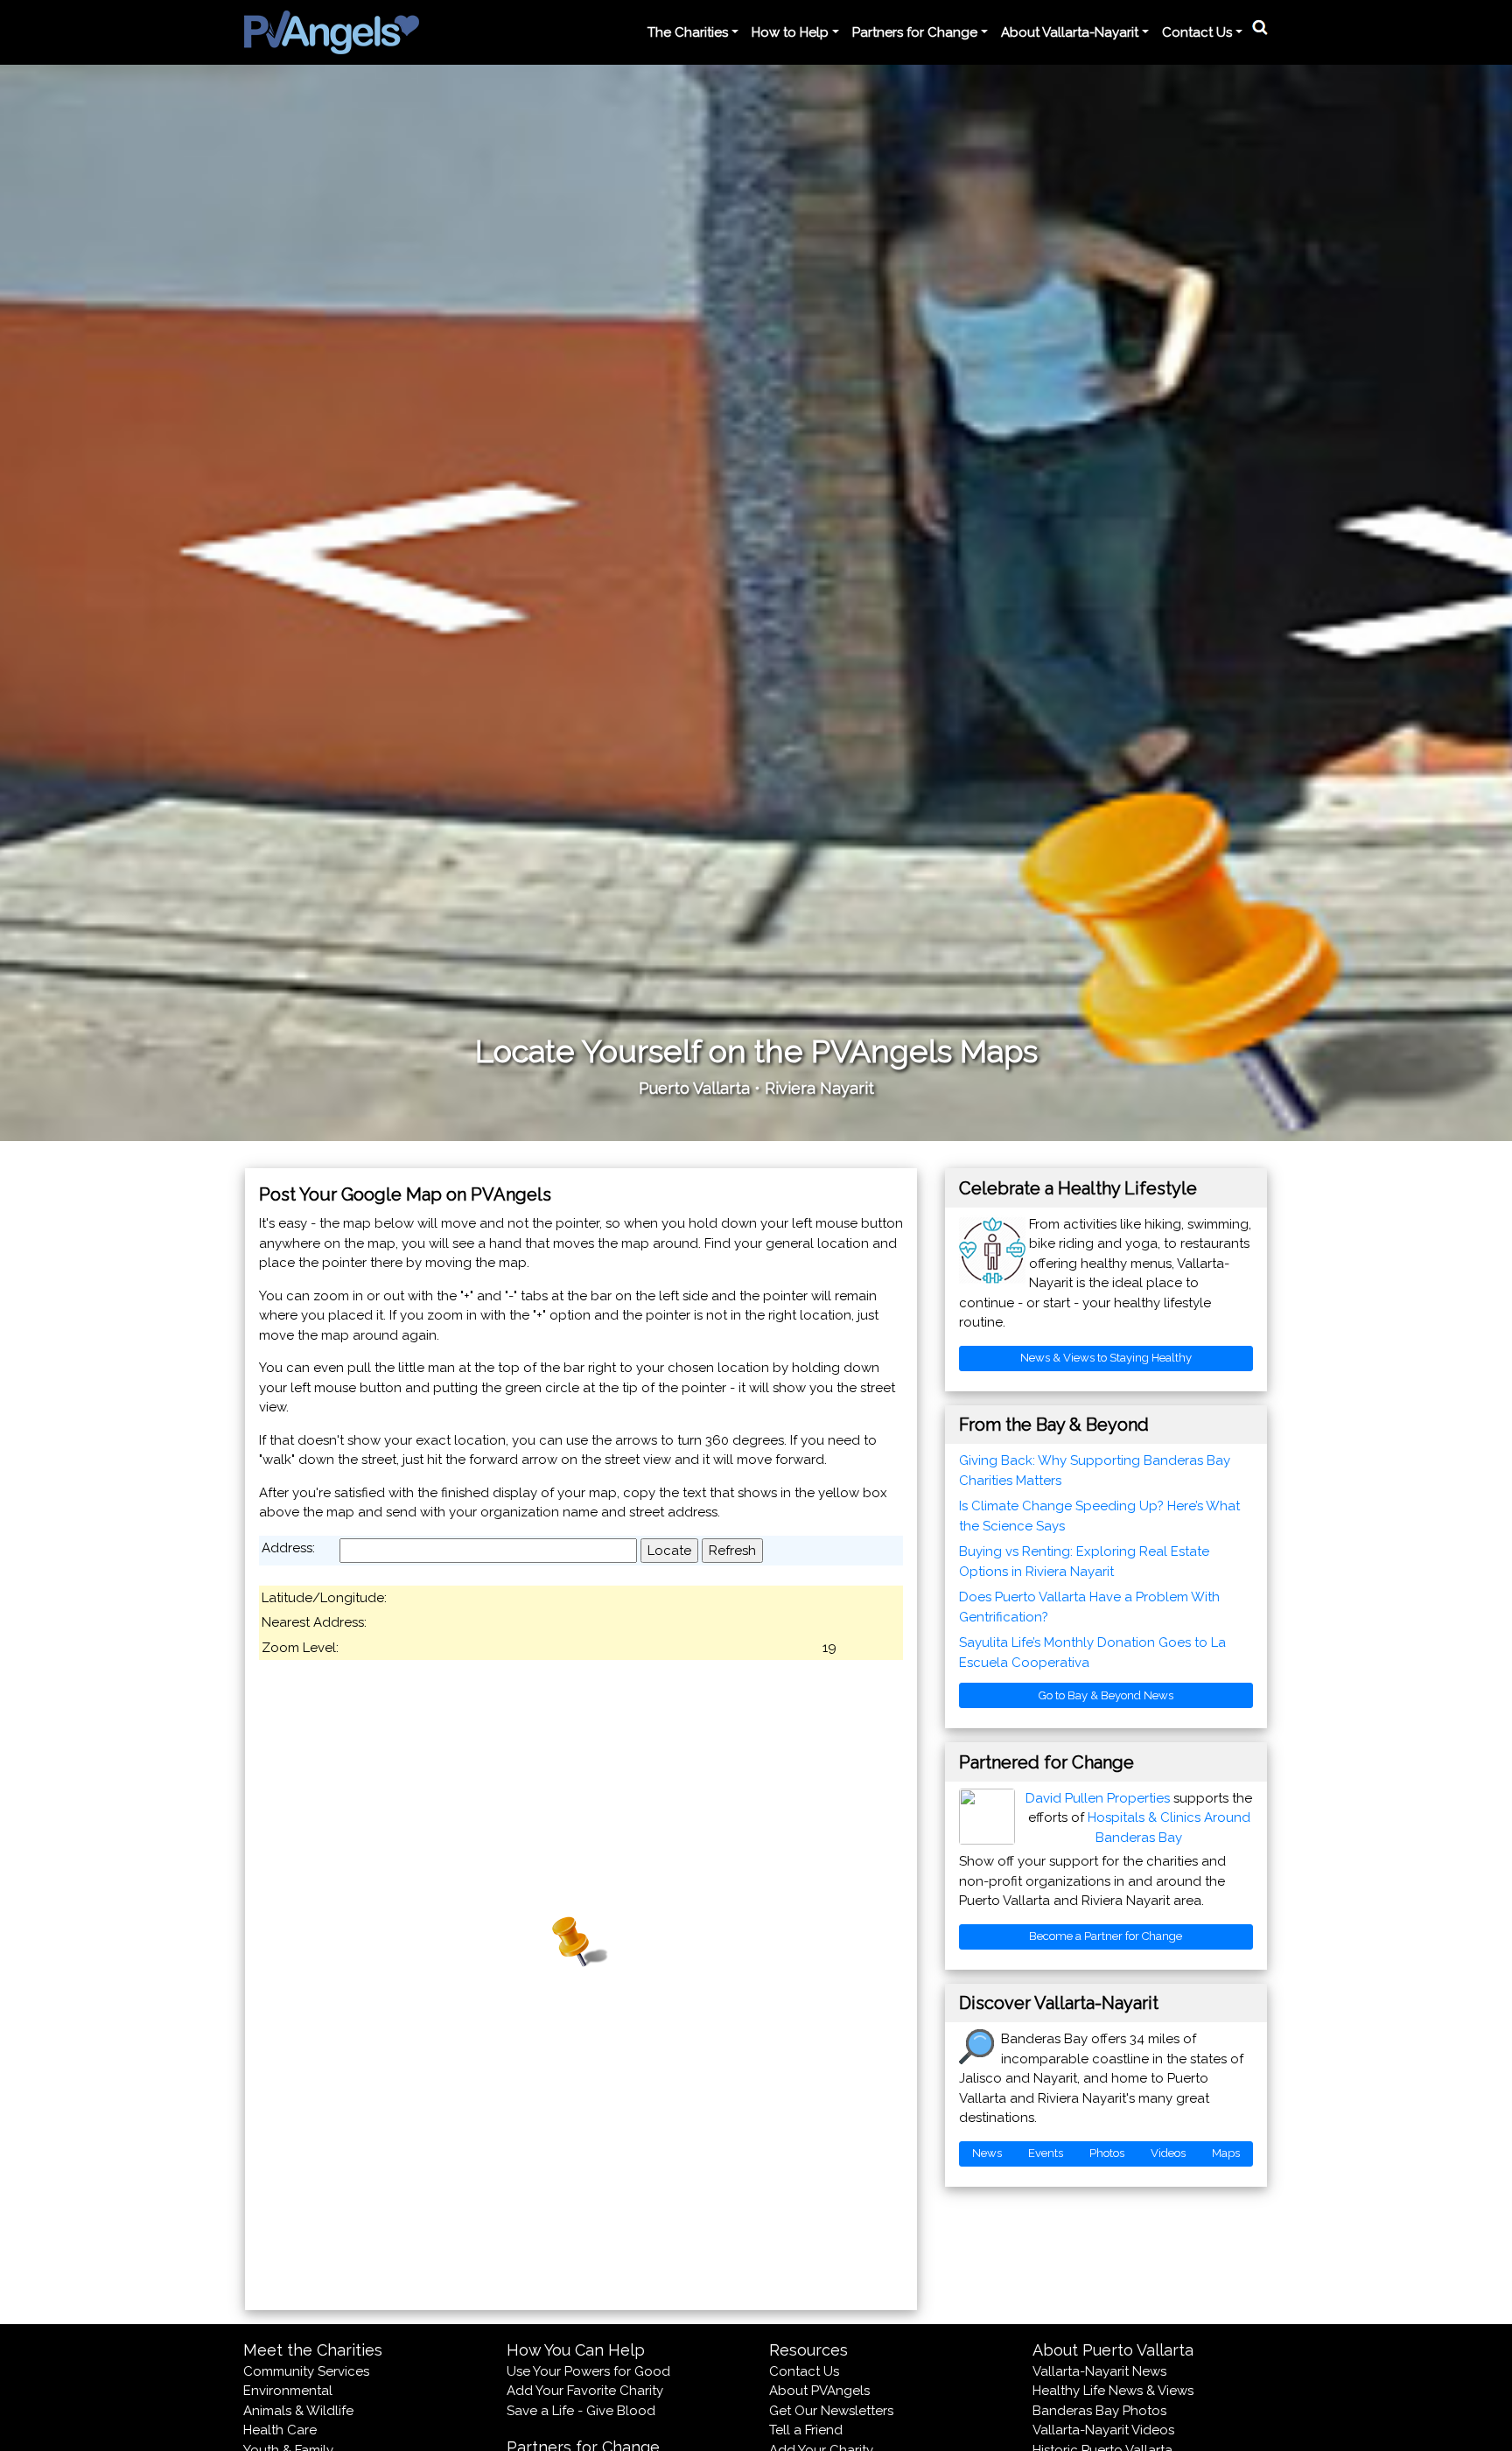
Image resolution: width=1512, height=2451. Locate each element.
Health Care (280, 2430)
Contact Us (804, 2371)
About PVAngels (819, 2391)
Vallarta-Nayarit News (1099, 2371)
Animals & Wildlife (298, 2411)
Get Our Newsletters (831, 2411)
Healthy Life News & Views (1113, 2391)
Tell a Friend (806, 2430)
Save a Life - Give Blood (581, 2411)
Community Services (306, 2371)
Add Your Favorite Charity (585, 2391)
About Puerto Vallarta (1113, 2350)
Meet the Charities (313, 2350)
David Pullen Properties (1098, 1798)
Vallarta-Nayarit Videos (1103, 2430)
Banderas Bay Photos (1099, 2411)
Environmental (288, 2391)
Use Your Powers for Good (588, 2371)
